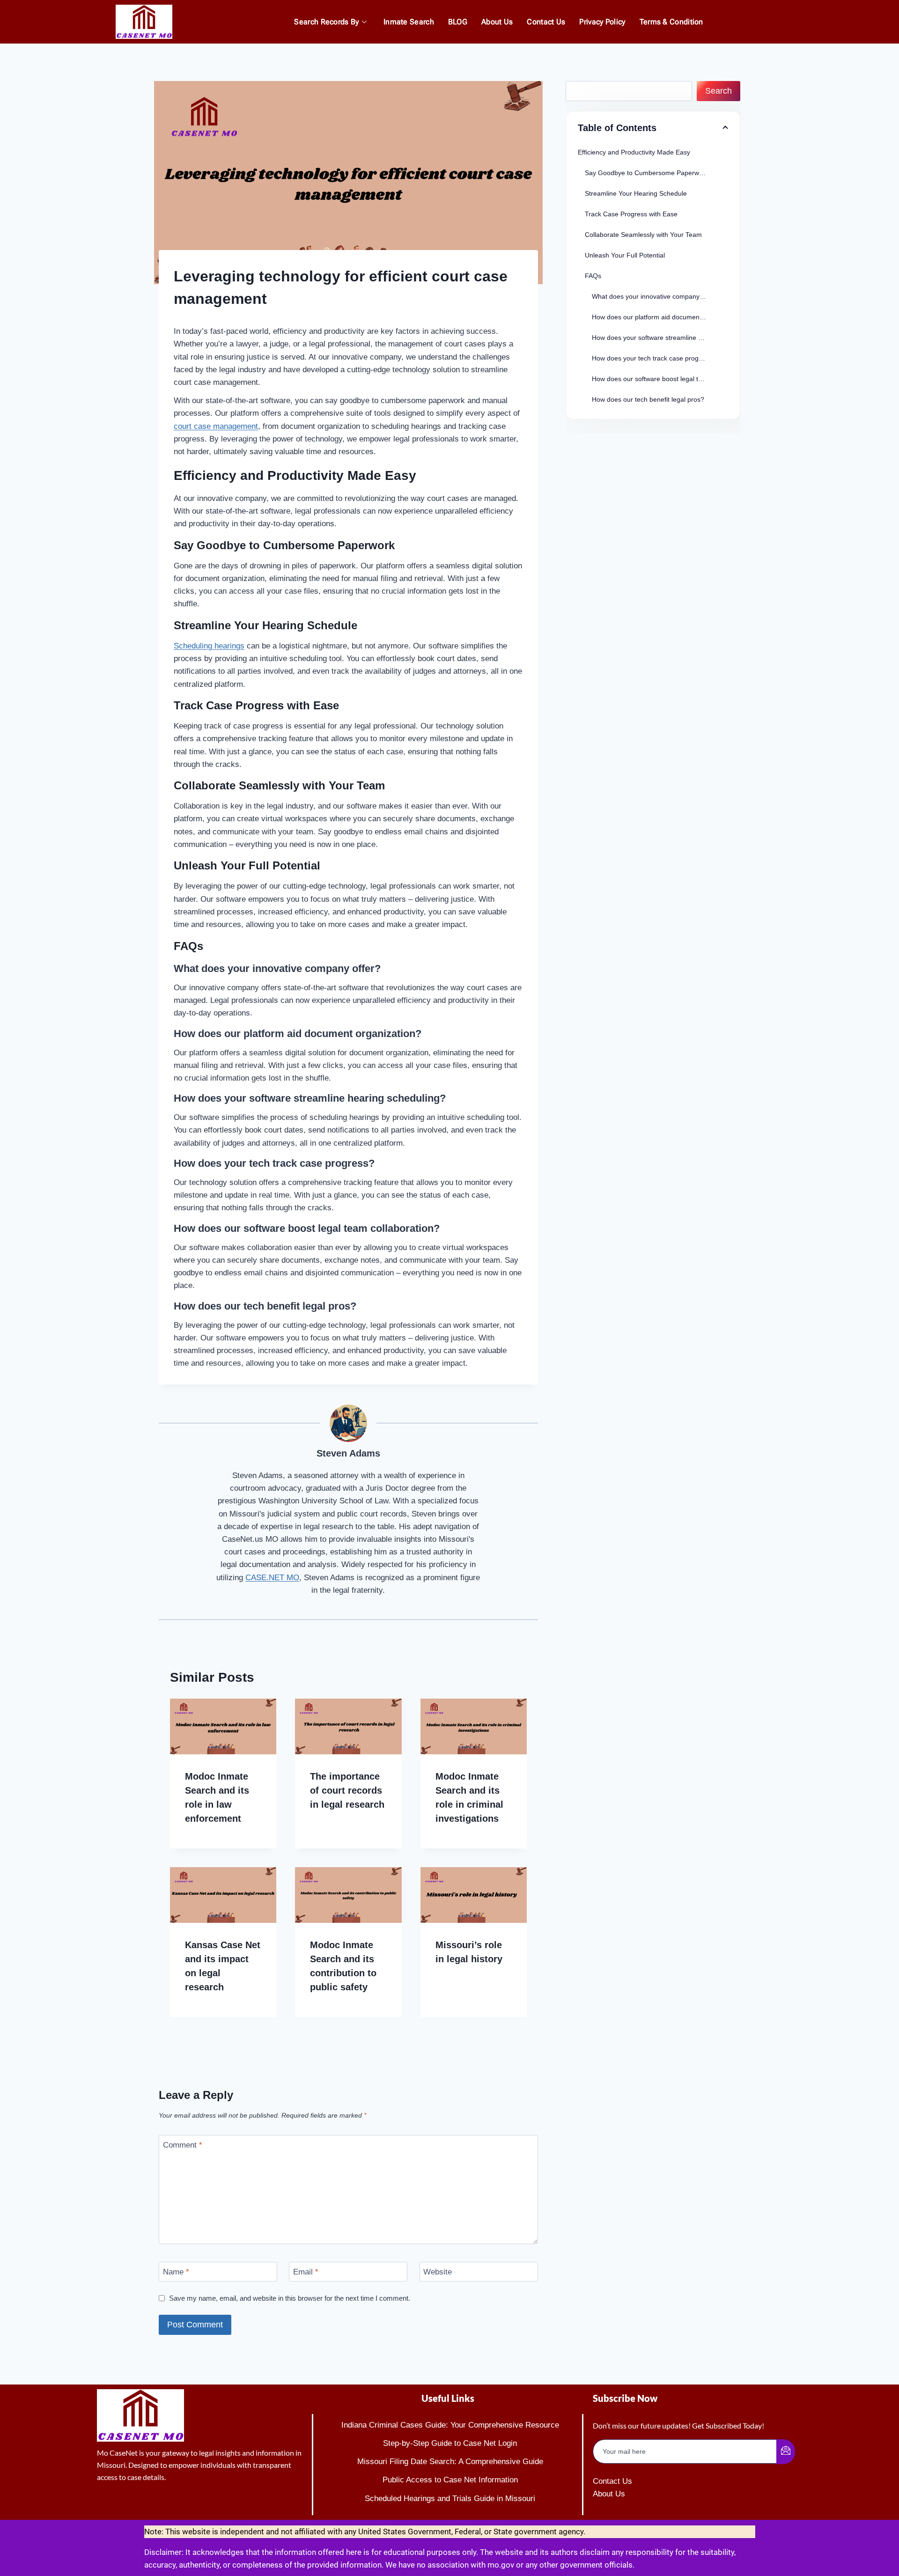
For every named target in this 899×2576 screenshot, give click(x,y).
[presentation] (223, 1726)
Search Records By (326, 22)
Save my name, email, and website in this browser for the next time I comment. (290, 2298)
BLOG (458, 22)
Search (718, 91)
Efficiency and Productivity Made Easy (634, 152)
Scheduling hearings (209, 646)
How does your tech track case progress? (653, 358)
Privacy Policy (602, 22)
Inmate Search (409, 22)
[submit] (786, 2452)
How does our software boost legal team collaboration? (660, 379)
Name (176, 2272)
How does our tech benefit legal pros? (648, 399)
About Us (497, 22)
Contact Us (546, 22)
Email (306, 2272)
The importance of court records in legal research (347, 1790)
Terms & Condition (671, 22)
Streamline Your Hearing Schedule (636, 193)
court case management (216, 426)
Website (438, 2272)
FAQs (593, 276)
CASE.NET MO (272, 1578)
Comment (183, 2145)
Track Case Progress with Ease (631, 214)
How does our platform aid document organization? (660, 317)
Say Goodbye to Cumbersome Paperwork (647, 173)
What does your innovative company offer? (655, 296)
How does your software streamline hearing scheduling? (660, 338)
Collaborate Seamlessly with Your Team (643, 235)
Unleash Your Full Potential (625, 255)
